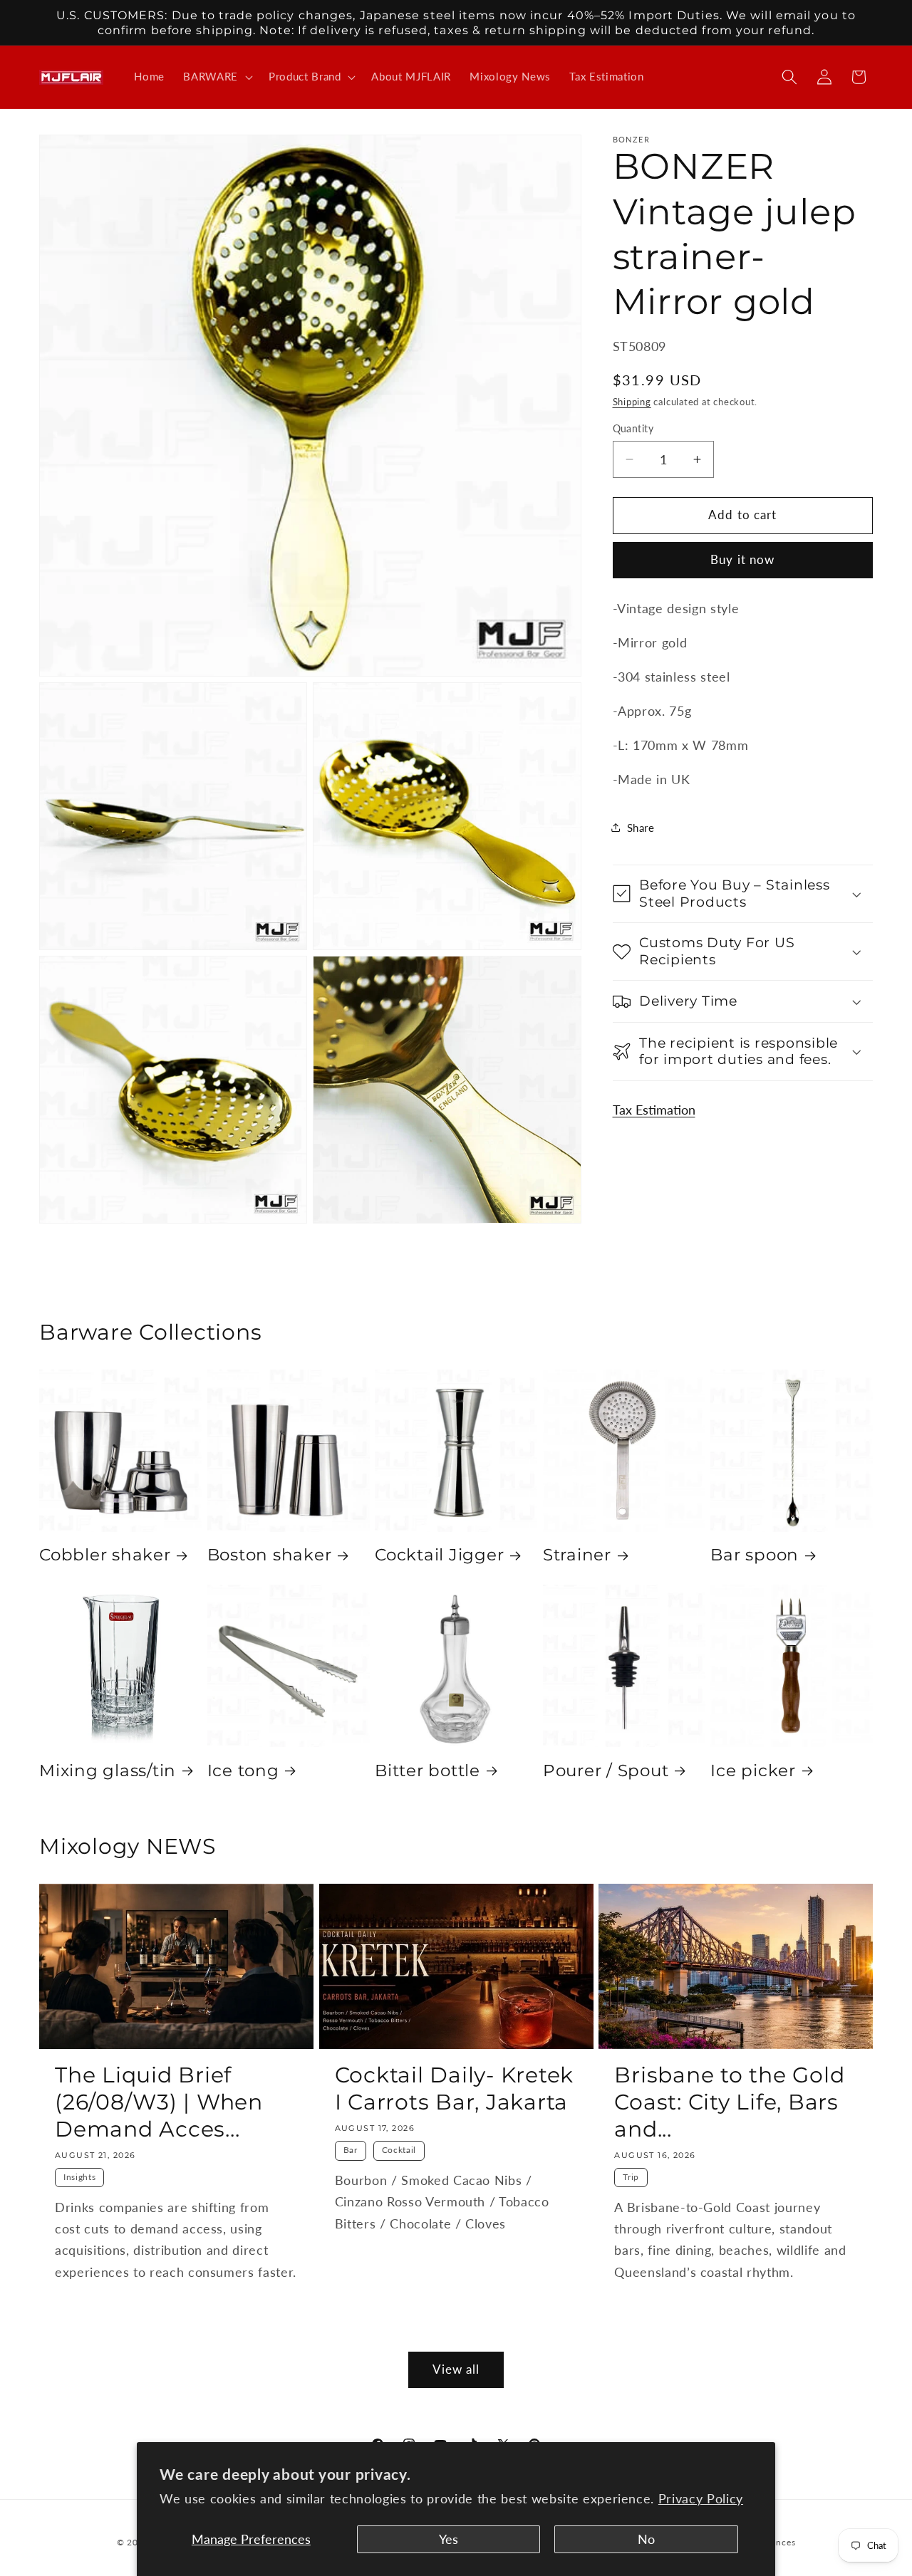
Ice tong (243, 1770)
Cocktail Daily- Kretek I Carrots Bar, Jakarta (455, 2089)
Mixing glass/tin (108, 1770)
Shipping (632, 402)
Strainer (577, 1555)
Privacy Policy (701, 2499)
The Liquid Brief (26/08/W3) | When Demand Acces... (159, 2102)
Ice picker (753, 1770)
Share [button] (641, 828)
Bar (351, 2150)
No (646, 2539)
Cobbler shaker (105, 1555)
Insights (79, 2178)
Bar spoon (755, 1555)
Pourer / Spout (606, 1770)
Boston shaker (270, 1555)
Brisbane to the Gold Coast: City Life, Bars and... (729, 2102)
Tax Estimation (654, 1110)
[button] (217, 77)
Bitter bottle (427, 1770)
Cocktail (399, 2150)
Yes (449, 2539)
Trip (631, 2178)
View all (456, 2369)
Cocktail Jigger (439, 1555)
